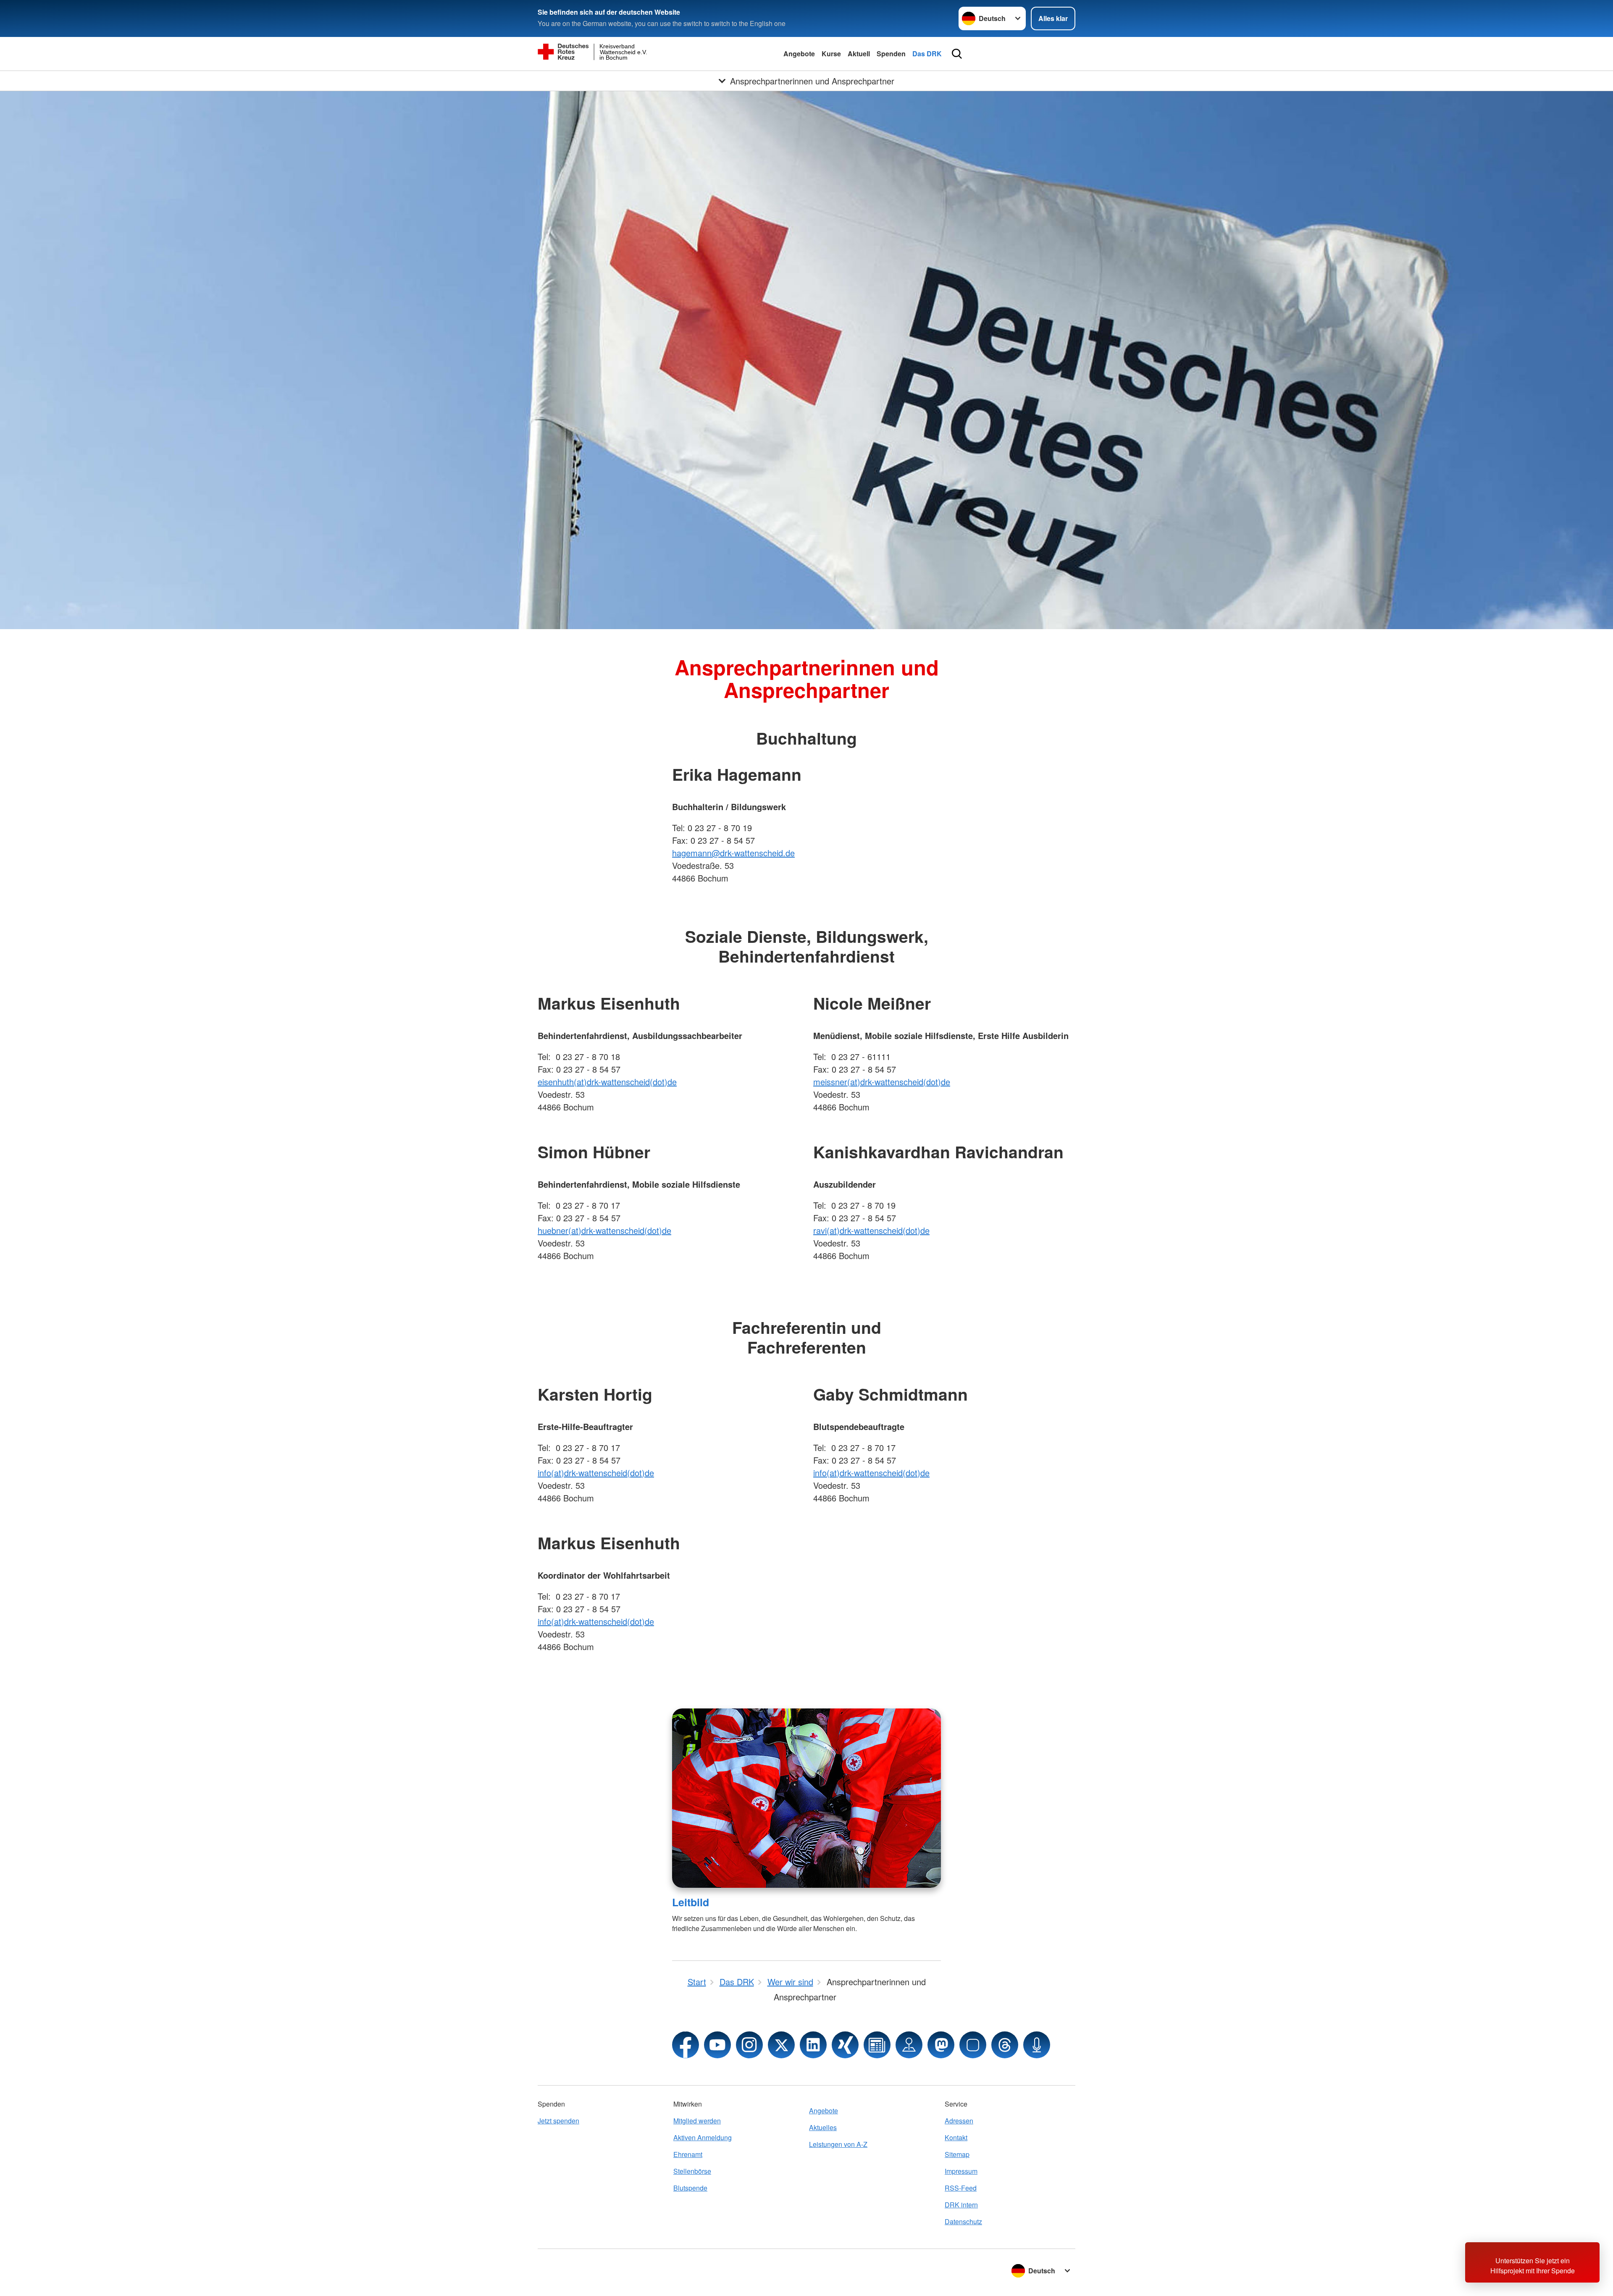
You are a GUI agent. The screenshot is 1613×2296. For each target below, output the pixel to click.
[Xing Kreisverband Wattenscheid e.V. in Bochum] (845, 2045)
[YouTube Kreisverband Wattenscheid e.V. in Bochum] (717, 2045)
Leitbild (691, 1902)
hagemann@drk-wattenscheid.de (733, 853)
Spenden (891, 54)
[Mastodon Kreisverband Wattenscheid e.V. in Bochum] (941, 2045)
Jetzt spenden (558, 2121)
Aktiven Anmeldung (703, 2137)
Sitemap (957, 2154)
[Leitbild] (806, 1798)
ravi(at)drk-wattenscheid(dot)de (871, 1230)
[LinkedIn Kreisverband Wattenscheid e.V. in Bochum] (813, 2045)
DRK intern (961, 2205)
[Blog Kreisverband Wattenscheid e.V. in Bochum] (877, 2045)
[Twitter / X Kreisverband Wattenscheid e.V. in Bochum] (781, 2045)
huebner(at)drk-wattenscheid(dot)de (604, 1230)
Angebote (799, 54)
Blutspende (690, 2188)
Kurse (831, 54)
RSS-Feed (961, 2188)
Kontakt (956, 2137)
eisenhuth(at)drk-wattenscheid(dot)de (607, 1082)
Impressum (961, 2171)
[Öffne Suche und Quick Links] (957, 54)
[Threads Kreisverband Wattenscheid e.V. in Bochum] (1005, 2045)
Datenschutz (963, 2221)
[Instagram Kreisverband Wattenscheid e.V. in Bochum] (749, 2045)
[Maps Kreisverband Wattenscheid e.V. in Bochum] (909, 2045)
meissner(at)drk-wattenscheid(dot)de (882, 1082)
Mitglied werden (697, 2121)
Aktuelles (823, 2127)
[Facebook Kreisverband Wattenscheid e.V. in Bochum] (686, 2045)
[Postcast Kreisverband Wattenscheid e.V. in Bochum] (1037, 2045)
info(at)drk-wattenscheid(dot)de (596, 1473)
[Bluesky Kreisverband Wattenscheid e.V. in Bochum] (973, 2045)
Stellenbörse (692, 2171)
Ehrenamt (688, 2154)
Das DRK (927, 54)
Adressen (959, 2121)
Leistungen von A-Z (838, 2144)
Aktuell (859, 54)
